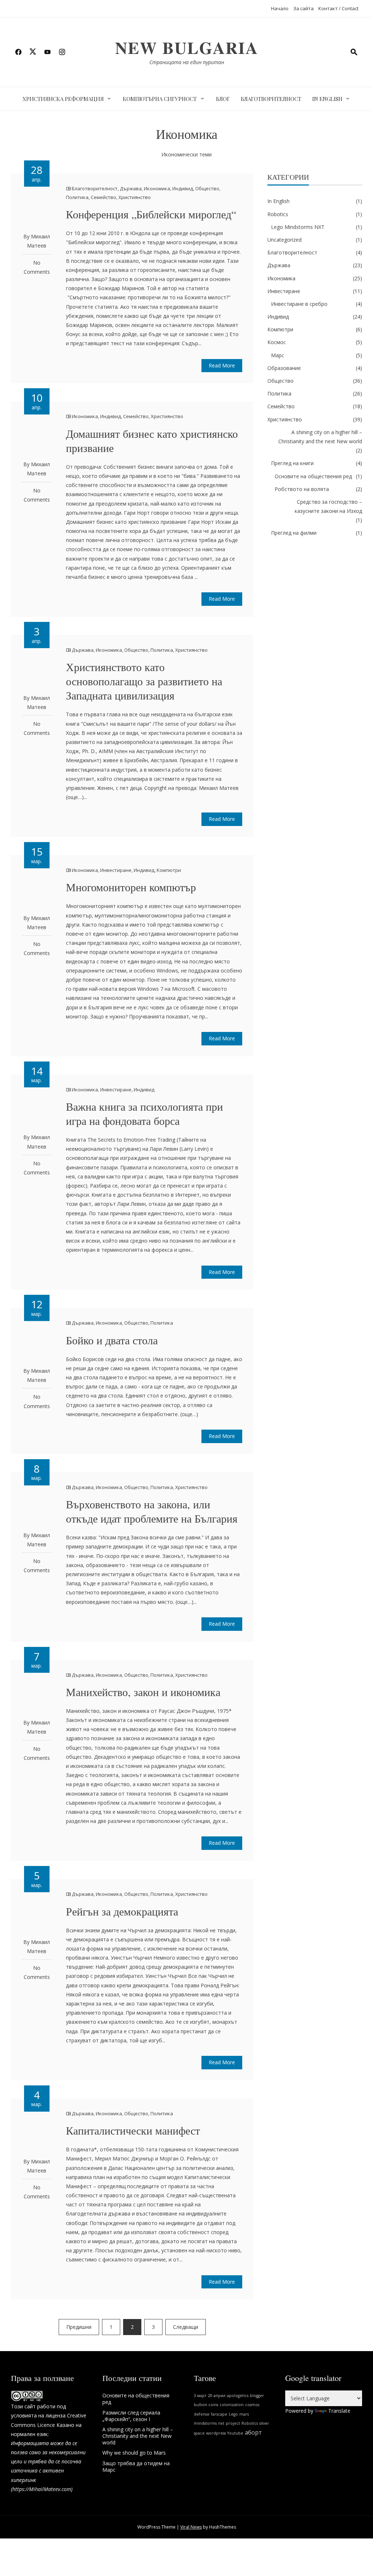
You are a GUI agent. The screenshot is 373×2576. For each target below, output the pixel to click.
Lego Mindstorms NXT (298, 227)
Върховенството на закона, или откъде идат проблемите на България (152, 1511)
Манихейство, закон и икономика (143, 1692)
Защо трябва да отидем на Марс (136, 2466)
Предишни (79, 2327)
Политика (77, 197)
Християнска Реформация (63, 99)
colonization (232, 2405)
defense (202, 2414)
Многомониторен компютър (131, 887)
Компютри (169, 870)
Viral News (191, 2527)
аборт (253, 2432)
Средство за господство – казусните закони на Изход (328, 506)
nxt (221, 2423)
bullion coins (206, 2405)
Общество (207, 188)
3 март (200, 2396)
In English (327, 99)
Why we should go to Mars (134, 2453)
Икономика (157, 188)
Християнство (135, 197)
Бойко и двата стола (112, 1340)
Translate (339, 2411)
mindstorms (205, 2423)
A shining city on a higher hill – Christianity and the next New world (320, 437)
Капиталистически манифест (133, 2130)
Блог (223, 99)
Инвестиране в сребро (299, 304)
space (199, 2433)
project (233, 2423)
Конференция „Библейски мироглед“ (151, 214)
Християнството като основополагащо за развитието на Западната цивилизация (144, 681)
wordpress (216, 2433)
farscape (219, 2414)
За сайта (303, 8)
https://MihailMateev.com (42, 2489)
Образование (284, 368)
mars (244, 2414)
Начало (280, 8)
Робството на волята (302, 489)
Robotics (278, 214)
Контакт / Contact (338, 8)
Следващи (186, 2327)
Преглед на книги (292, 463)
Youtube (235, 2433)
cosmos (252, 2405)
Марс (278, 355)
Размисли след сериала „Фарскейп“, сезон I (131, 2416)
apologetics (238, 2396)
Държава (131, 188)
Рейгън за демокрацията (122, 1911)
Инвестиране (116, 870)
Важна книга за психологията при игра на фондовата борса (144, 1113)
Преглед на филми (294, 533)
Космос (277, 342)
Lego (233, 2414)
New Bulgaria (187, 48)
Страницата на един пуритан (187, 62)
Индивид (183, 188)
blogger (257, 2396)
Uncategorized (284, 240)
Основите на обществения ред (313, 476)
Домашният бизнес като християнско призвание (152, 441)
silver (264, 2423)
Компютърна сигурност (160, 99)
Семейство (103, 197)
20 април (217, 2396)
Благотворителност (271, 99)
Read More (222, 365)
